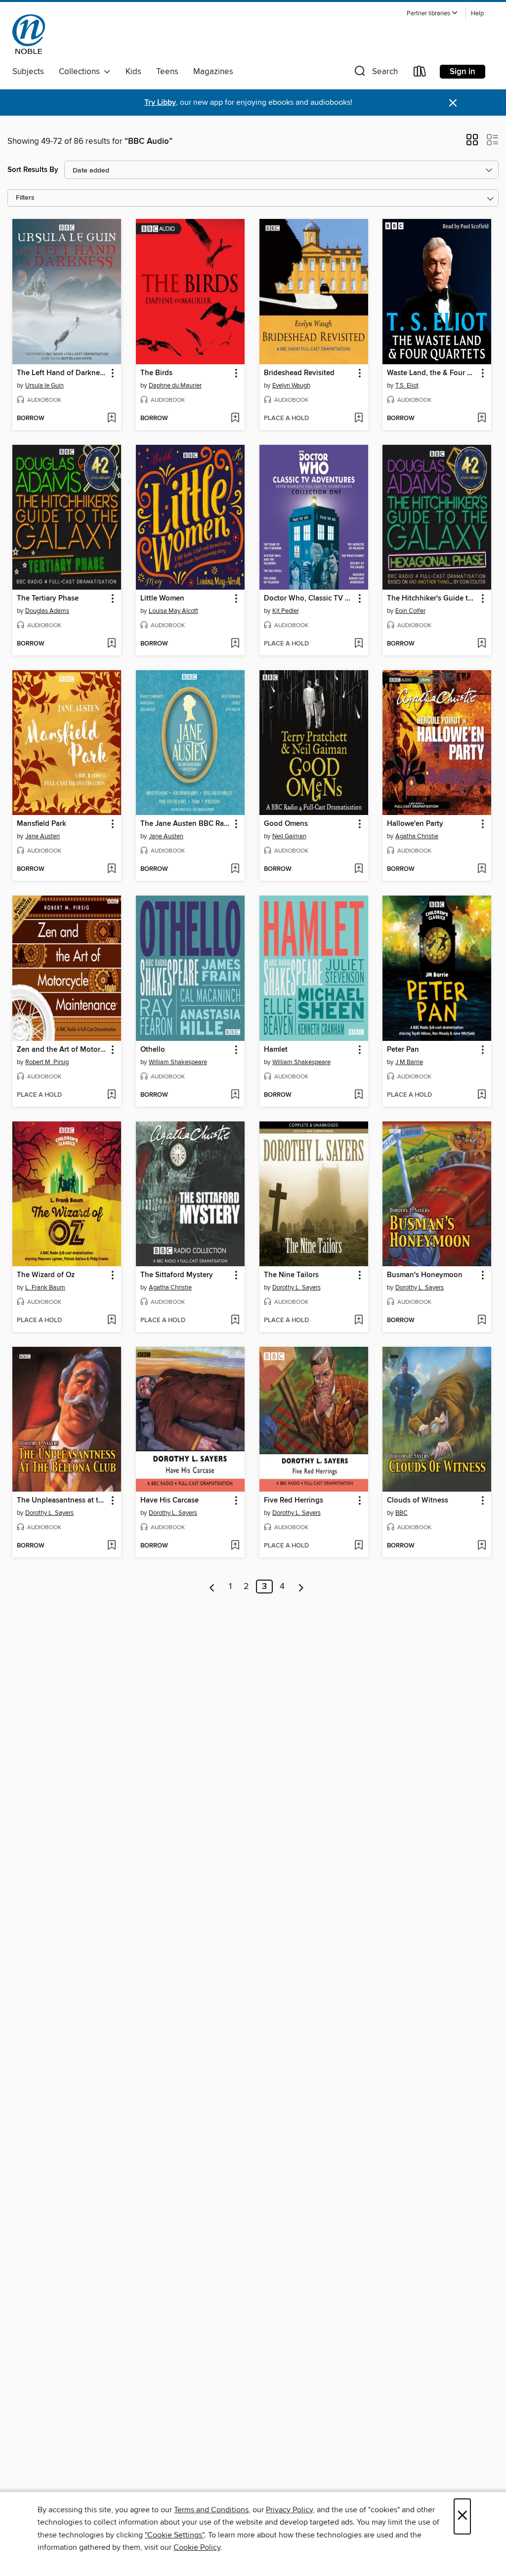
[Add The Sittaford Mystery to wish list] (235, 1321)
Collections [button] (81, 72)
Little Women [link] (162, 599)
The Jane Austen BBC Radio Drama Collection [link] (186, 824)
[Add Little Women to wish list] (235, 644)
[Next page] (301, 1587)
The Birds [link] (156, 373)
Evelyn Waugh (291, 386)
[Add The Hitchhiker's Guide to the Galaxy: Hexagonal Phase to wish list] (482, 644)
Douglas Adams (47, 611)
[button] (432, 14)
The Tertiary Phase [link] (48, 599)
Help (477, 14)
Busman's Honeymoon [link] (425, 1275)
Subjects (28, 72)
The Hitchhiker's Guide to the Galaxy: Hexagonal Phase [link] (432, 599)
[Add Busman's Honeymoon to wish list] (482, 1321)
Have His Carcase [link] (169, 1501)
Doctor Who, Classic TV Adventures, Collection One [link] (309, 599)
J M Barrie (409, 1062)
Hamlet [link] (276, 1050)
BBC (401, 1513)
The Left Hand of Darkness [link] (62, 373)
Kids (133, 72)
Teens (167, 72)
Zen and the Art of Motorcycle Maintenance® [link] (62, 1050)
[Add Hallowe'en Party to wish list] (482, 869)
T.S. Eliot (407, 386)
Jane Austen (42, 836)
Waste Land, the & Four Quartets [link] (432, 373)
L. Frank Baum (45, 1288)
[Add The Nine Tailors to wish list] (358, 1321)
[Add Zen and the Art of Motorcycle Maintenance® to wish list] (111, 1095)
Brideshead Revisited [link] (299, 373)
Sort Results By (33, 170)
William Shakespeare (178, 1062)
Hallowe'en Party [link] (415, 824)
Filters (25, 198)
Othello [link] (153, 1050)
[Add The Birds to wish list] (235, 419)
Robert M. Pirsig (47, 1062)
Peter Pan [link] (403, 1050)
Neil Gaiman (289, 836)
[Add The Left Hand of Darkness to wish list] (111, 419)
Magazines (213, 72)
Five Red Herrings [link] (294, 1501)
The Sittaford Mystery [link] (177, 1275)
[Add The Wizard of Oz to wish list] (111, 1321)
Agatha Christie (417, 836)
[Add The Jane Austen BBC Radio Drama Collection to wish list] (235, 869)
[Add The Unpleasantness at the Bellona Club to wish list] (111, 1546)
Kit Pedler (286, 611)
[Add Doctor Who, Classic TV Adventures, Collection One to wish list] (358, 644)
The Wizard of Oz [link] (46, 1275)
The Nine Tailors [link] (291, 1275)
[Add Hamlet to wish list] (358, 1095)
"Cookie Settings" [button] (174, 2535)
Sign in (463, 72)
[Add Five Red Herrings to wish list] (358, 1546)
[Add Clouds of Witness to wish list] (482, 1546)
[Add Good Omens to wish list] (358, 869)
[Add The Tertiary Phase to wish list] (111, 644)
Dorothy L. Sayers (296, 1288)
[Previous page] (212, 1587)
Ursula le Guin (44, 386)
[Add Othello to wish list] (235, 1095)
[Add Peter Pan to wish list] (482, 1095)
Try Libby (160, 103)
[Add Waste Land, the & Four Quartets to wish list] (482, 419)
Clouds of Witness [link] (418, 1501)
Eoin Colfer (410, 611)
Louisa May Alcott (173, 611)
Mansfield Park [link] (42, 824)
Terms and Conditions (211, 2510)
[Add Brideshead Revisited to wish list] (358, 419)
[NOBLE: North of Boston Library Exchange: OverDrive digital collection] (29, 34)
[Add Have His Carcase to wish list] (235, 1546)
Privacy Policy (289, 2510)
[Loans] (420, 73)
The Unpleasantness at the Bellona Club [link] (62, 1501)
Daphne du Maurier (175, 386)
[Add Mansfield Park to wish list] (111, 869)
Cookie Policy (197, 2547)
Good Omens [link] (286, 824)
